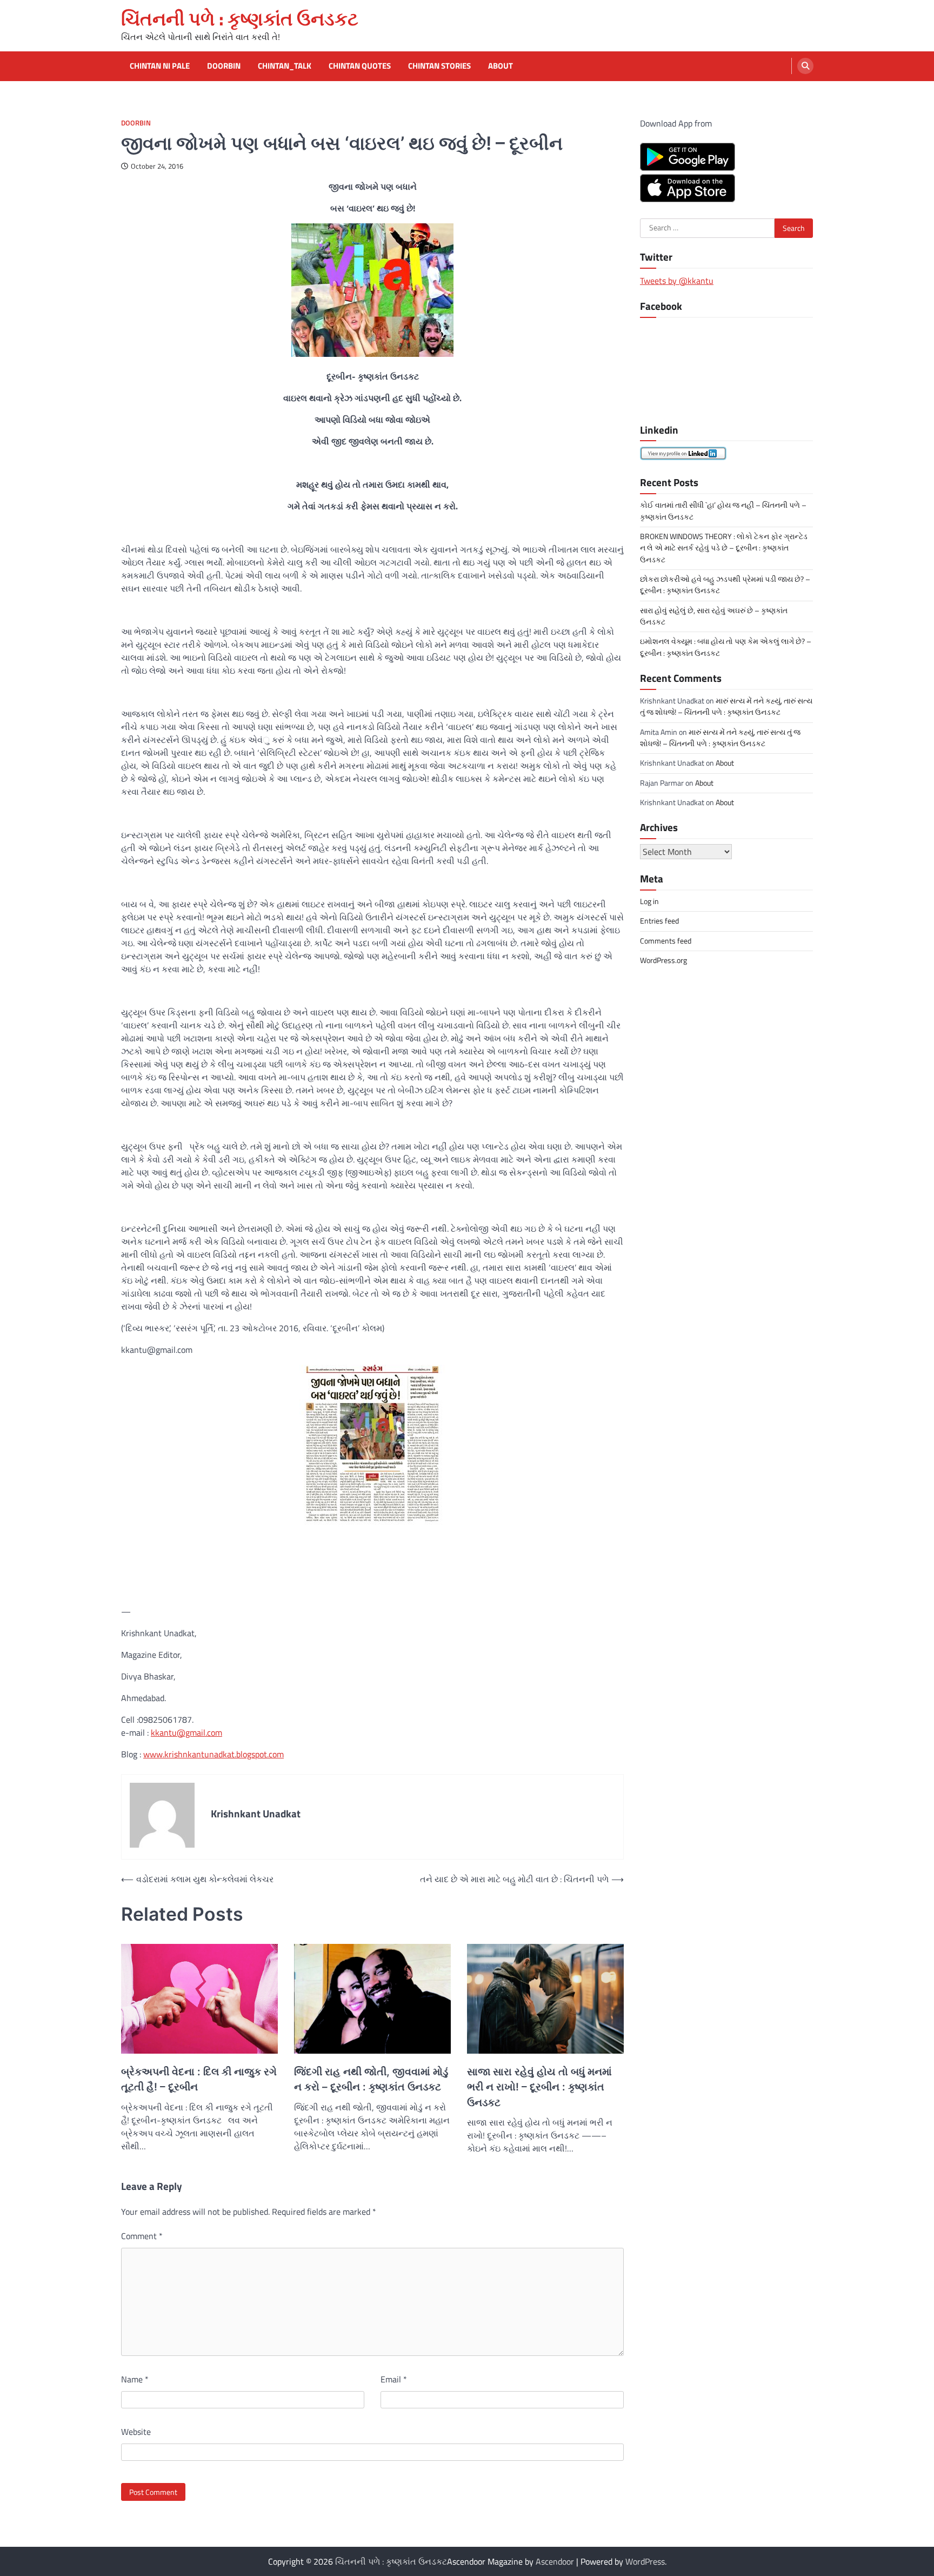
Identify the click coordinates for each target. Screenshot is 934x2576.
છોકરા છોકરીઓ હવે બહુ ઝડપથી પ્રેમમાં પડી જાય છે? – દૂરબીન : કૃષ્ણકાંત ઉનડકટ (725, 584)
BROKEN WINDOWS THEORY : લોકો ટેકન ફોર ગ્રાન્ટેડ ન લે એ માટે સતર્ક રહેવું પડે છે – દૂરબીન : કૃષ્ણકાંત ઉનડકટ (724, 547)
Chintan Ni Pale (160, 66)
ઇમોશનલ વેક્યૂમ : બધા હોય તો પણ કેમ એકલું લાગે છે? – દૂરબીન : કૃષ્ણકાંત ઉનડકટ (726, 647)
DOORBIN (136, 123)
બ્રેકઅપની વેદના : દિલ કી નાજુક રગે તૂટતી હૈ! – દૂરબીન (199, 2080)
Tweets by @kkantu (677, 280)
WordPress (645, 2561)
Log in (649, 901)
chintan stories (439, 66)
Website (136, 2432)
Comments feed (666, 940)
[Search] (805, 66)
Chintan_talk (285, 66)
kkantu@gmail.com (186, 1732)
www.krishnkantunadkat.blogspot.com (214, 1754)
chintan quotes (360, 66)
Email (394, 2379)
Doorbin (224, 66)
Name (135, 2379)
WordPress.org (663, 960)
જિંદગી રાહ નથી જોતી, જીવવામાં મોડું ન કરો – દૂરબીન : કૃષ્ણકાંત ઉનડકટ (371, 2080)
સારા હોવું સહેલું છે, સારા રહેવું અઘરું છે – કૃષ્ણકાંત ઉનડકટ (714, 616)
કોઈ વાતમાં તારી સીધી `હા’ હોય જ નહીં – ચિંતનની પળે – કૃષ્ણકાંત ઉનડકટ (723, 511)
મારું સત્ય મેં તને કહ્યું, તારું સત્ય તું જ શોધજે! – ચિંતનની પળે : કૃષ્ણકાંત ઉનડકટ (726, 706)
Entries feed (659, 921)
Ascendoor (555, 2561)
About (501, 66)
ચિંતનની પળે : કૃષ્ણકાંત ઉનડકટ (240, 19)
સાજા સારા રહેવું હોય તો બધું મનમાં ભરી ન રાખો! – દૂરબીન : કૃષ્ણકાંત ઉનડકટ (539, 2087)
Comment (142, 2236)
